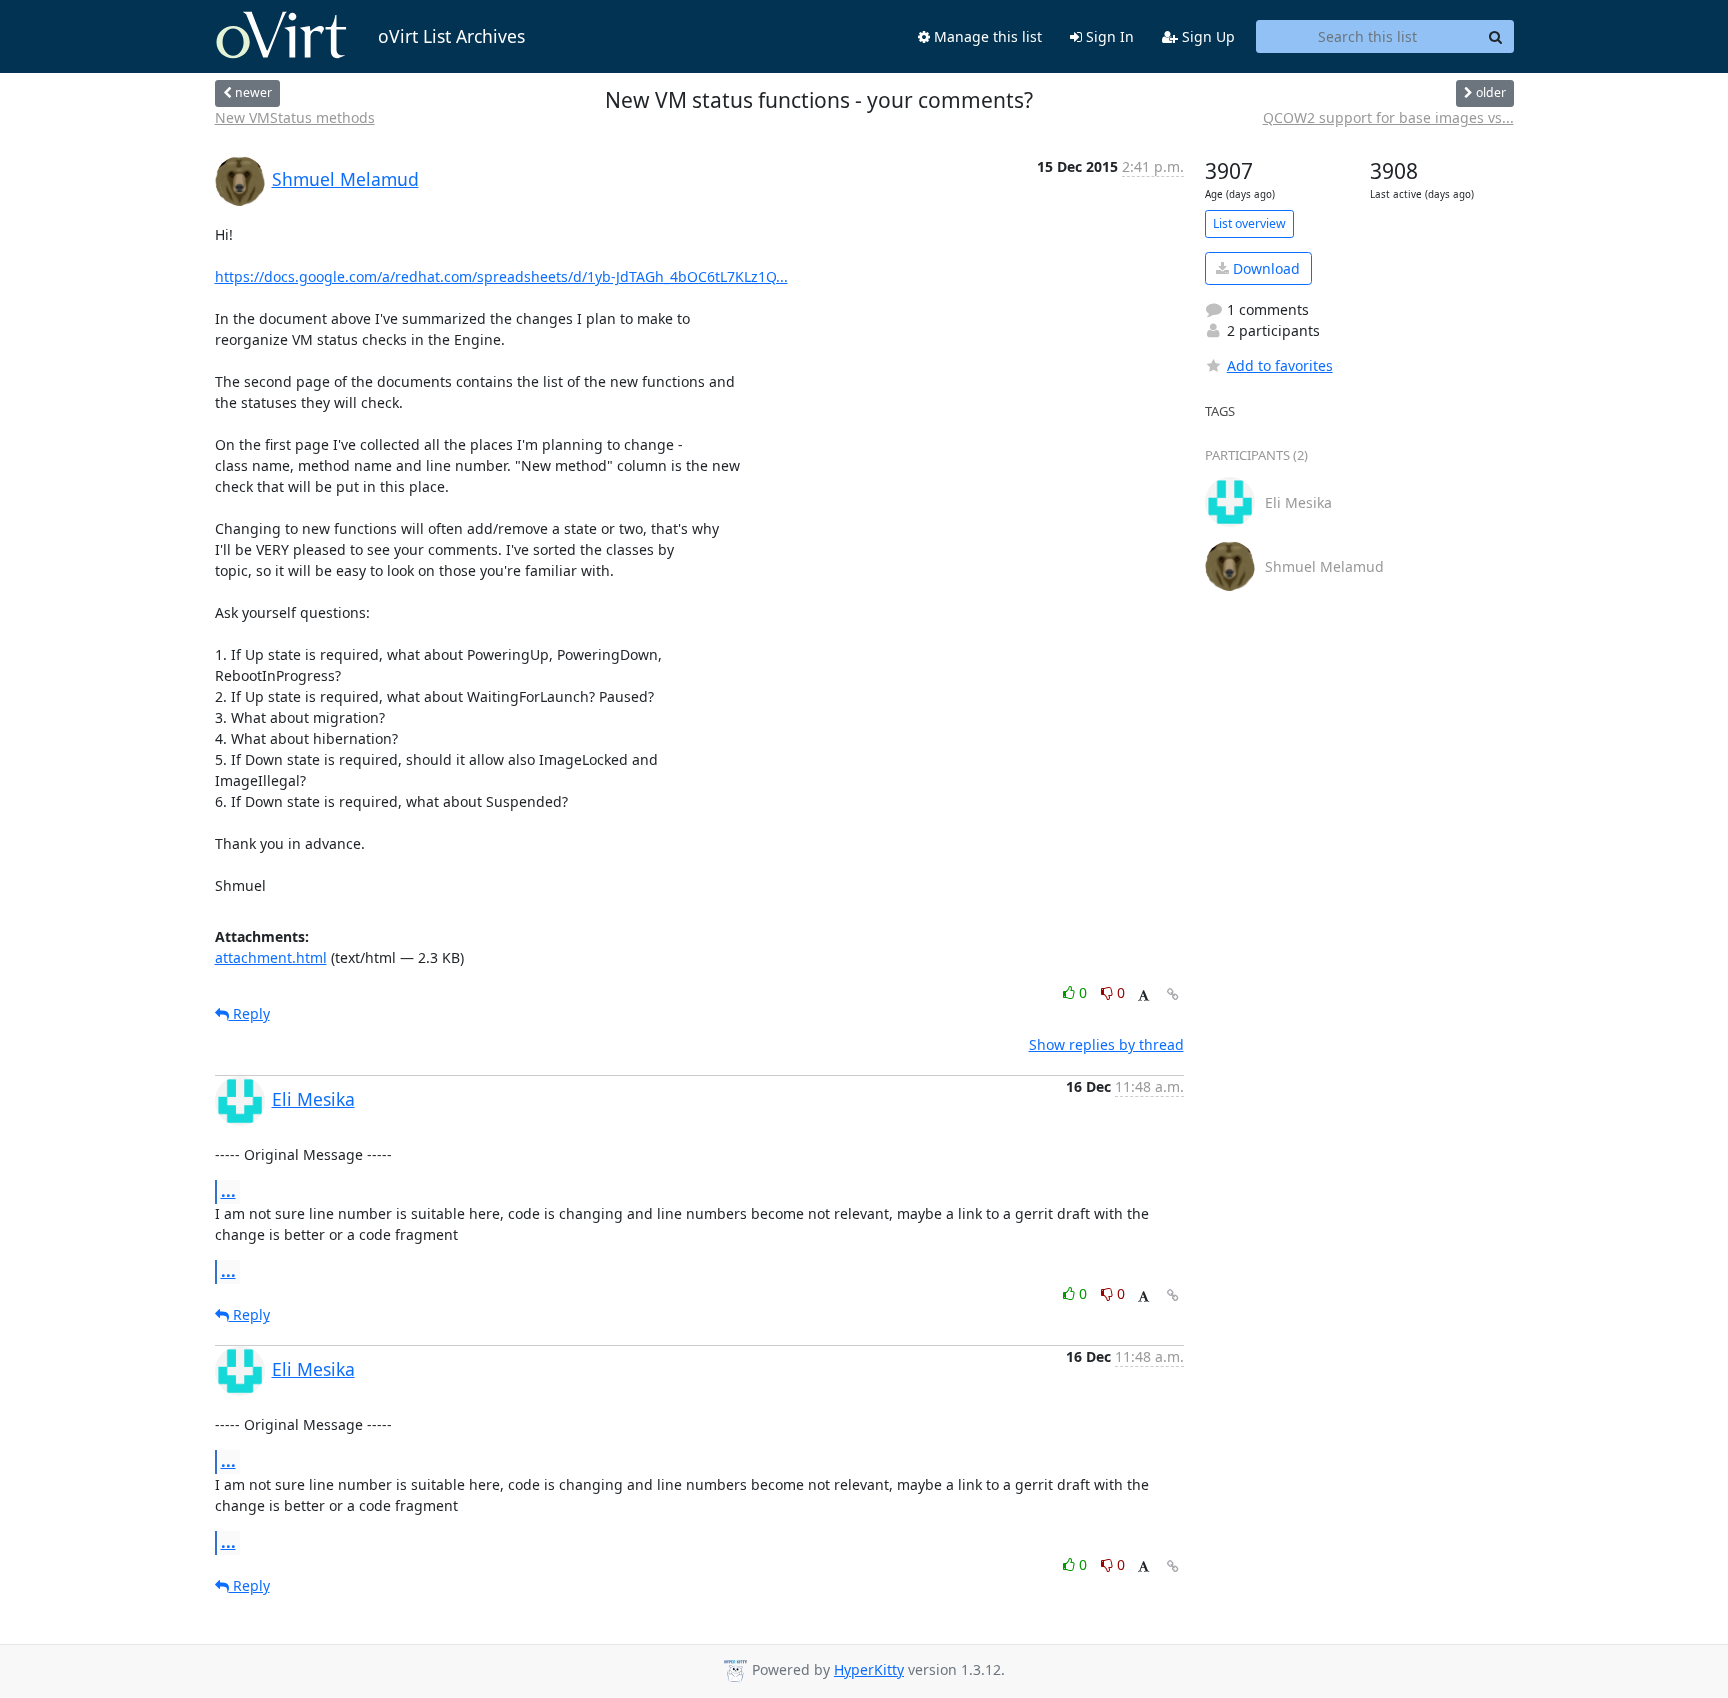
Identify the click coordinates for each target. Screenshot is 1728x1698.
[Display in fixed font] (1143, 995)
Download (1264, 268)
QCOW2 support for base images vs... (1388, 117)
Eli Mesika (313, 1099)
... (228, 1191)
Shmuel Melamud (345, 179)
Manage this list (986, 36)
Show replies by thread (1106, 1044)
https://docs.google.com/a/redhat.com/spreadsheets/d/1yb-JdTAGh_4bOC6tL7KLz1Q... (501, 276)
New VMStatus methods (295, 117)
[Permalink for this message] (1173, 994)
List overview (1249, 223)
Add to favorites (1280, 365)
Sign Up (1206, 36)
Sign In (1108, 36)
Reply (249, 1013)
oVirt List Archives (451, 36)
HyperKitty (869, 1669)
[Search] (1496, 37)
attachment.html (271, 957)
